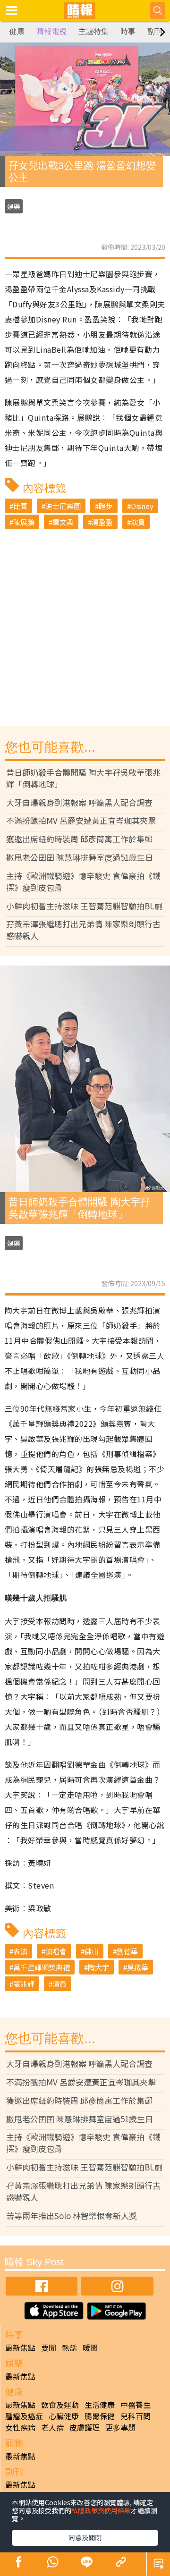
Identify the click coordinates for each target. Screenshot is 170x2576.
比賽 (20, 506)
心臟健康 (64, 2416)
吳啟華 (138, 1967)
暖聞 (90, 2347)
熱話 (69, 2347)
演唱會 (56, 1951)
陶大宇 (98, 1967)
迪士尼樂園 (63, 506)
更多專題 (120, 2427)
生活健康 (100, 2405)
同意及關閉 (85, 2537)
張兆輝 (24, 1984)
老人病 (52, 2427)
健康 (17, 31)
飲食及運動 (60, 2405)
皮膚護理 (85, 2427)
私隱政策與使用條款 (101, 2510)
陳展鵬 (24, 522)
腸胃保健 (100, 2416)
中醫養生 (136, 2405)
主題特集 (93, 31)
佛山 (92, 1951)
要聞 (49, 2347)
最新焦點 (20, 2347)
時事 (128, 31)
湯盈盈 (102, 522)
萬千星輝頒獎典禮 (42, 1967)
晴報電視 (51, 31)
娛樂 (14, 206)
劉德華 (127, 1951)
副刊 (155, 31)
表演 (20, 1951)
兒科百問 (136, 2416)
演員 (138, 522)
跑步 (106, 506)
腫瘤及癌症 (24, 2416)
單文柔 (63, 522)
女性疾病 (20, 2427)
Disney (142, 506)
